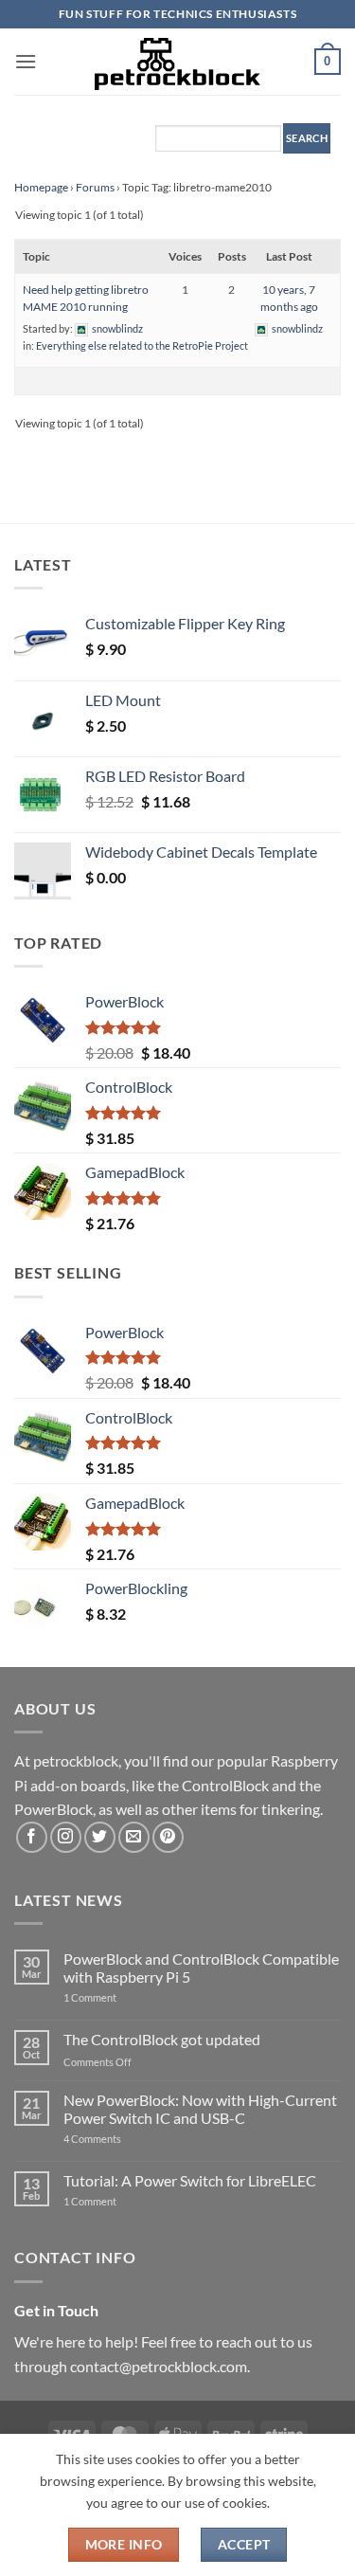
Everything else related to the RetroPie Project (142, 345)
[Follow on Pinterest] (168, 1837)
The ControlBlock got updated (162, 2039)
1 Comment (120, 1997)
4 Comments (121, 2139)
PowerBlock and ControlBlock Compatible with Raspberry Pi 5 (201, 1968)
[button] (26, 61)
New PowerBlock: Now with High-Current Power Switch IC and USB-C (200, 2109)
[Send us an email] (134, 1837)
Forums (95, 187)
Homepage (41, 187)
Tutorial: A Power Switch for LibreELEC (190, 2180)
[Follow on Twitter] (100, 1837)
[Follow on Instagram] (66, 1837)
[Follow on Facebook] (32, 1837)
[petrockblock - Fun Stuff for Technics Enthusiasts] (178, 62)
